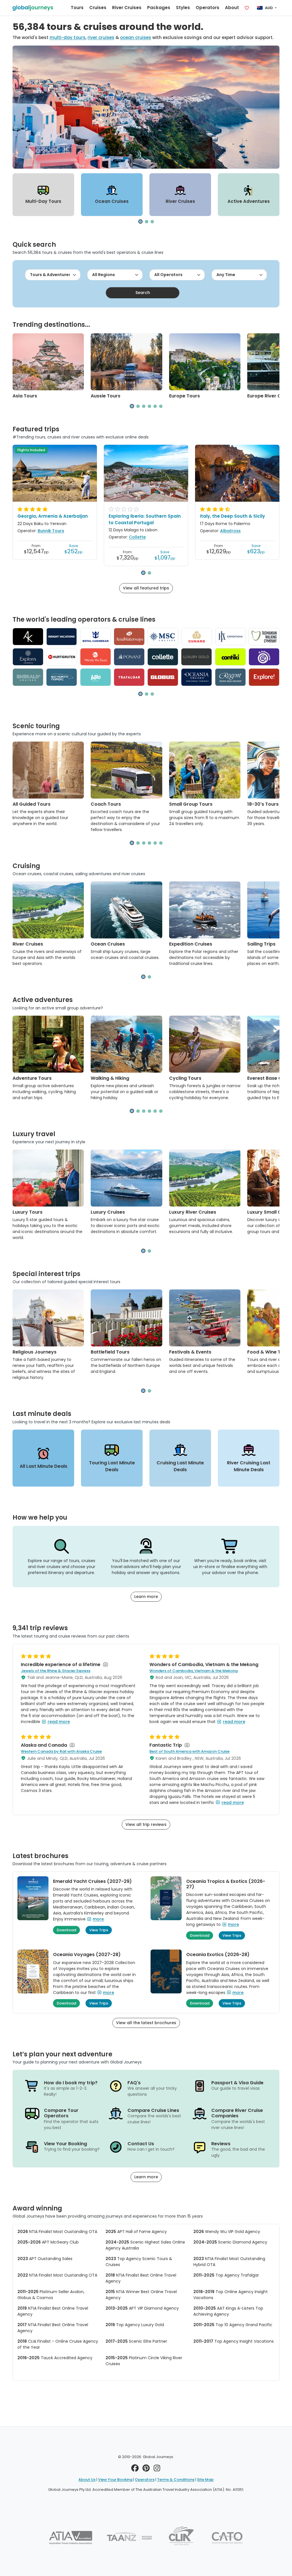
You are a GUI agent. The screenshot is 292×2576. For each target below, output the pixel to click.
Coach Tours (106, 804)
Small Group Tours (191, 804)
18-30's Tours (263, 804)
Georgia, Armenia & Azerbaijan (53, 516)
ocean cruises (136, 37)
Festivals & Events (190, 1352)
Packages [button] (159, 8)
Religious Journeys (35, 1352)
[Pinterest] (146, 2469)
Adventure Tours (32, 1078)
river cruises (101, 37)
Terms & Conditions (176, 2480)
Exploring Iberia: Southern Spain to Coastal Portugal (145, 519)
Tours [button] (77, 8)
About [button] (232, 8)
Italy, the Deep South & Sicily (232, 516)
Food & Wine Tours (269, 1352)
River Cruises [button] (127, 8)
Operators (145, 2480)
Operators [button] (207, 8)
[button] (140, 222)
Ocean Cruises (112, 201)
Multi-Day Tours (43, 201)
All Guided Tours (32, 804)
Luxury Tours (28, 1212)
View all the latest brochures (146, 2023)
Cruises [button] (98, 8)
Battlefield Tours (110, 1352)
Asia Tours (25, 396)
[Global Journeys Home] (33, 8)
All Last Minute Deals (43, 1466)
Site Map (205, 2480)
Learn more (146, 1597)
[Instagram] (157, 2469)
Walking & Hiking (110, 1078)
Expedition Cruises (191, 944)
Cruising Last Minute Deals (180, 1466)
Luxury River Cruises (193, 1212)
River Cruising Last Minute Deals (249, 1466)
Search (143, 293)
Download (66, 1930)
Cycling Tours (185, 1078)
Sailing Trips (261, 944)
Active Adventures (249, 201)
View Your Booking (115, 2480)
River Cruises (180, 201)
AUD (269, 8)
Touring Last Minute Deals (112, 1466)
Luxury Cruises (108, 1212)
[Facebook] (135, 2469)
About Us (87, 2480)
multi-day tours (68, 37)
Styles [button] (183, 8)
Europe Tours (184, 396)
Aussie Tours (106, 396)
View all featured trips (146, 588)
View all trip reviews (146, 1824)
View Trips (99, 1930)
